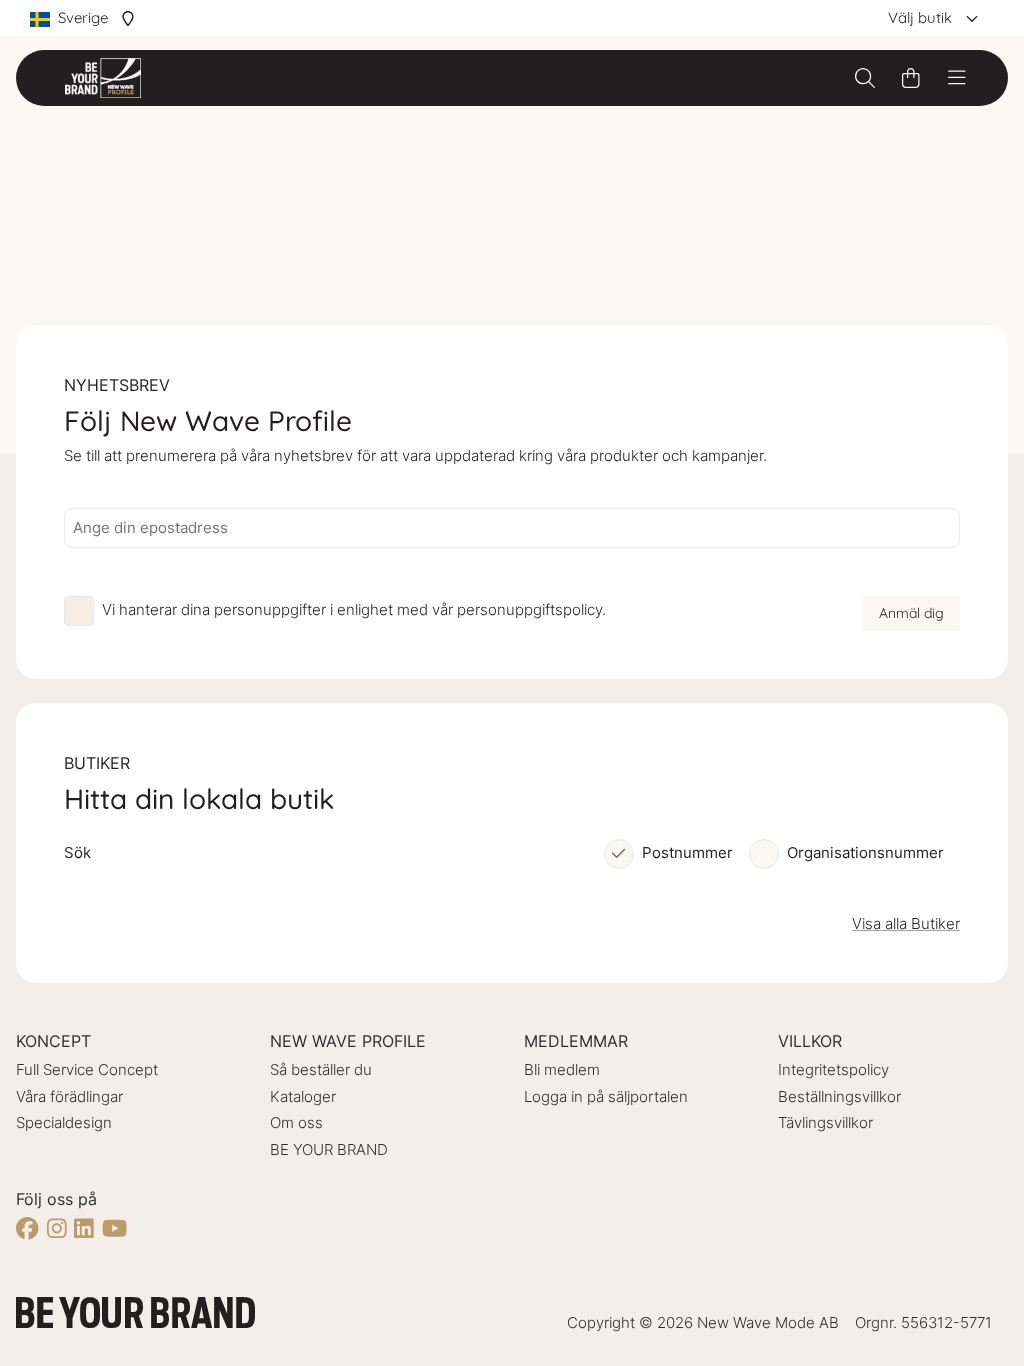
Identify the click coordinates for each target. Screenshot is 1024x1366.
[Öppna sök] (865, 78)
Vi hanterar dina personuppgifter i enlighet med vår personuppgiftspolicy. (354, 609)
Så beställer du (321, 1069)
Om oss (296, 1122)
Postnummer (687, 852)
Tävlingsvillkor (825, 1122)
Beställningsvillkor (839, 1096)
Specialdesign (64, 1122)
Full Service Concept (87, 1069)
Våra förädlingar (69, 1096)
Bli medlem (562, 1069)
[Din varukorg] (911, 78)
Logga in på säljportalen (606, 1096)
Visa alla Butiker (906, 923)
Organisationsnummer (865, 852)
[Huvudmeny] (957, 78)
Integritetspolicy (833, 1069)
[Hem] (103, 78)
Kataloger (303, 1096)
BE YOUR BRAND (329, 1149)
